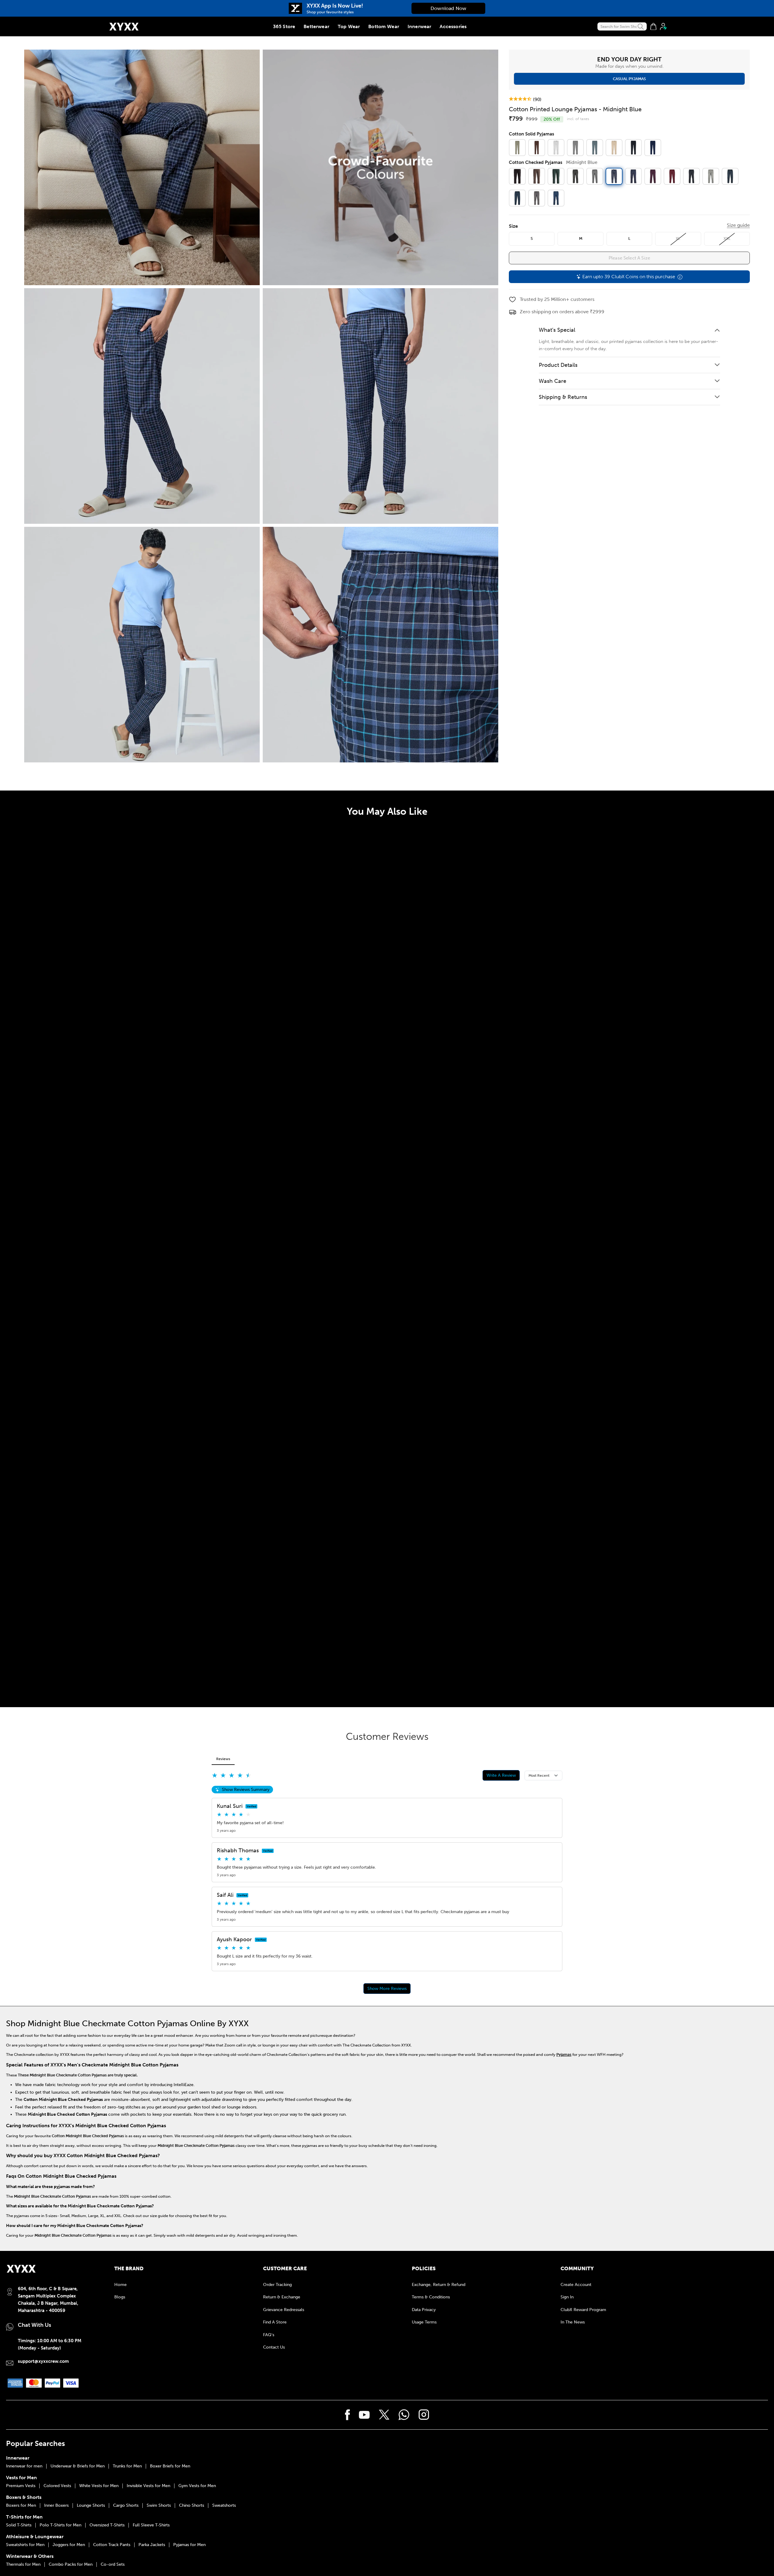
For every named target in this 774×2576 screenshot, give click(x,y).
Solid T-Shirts (19, 2525)
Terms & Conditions (431, 2297)
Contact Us (274, 2347)
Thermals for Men (23, 2565)
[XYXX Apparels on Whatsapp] (404, 2415)
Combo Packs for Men (71, 2565)
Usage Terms (424, 2322)
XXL (727, 239)
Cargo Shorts (126, 2506)
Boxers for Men (21, 2506)
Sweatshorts (224, 2506)
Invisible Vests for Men (148, 2486)
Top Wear (349, 26)
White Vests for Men (99, 2486)
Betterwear (316, 26)
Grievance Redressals (284, 2310)
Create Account (576, 2285)
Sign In (567, 2297)
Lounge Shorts (91, 2506)
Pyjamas (564, 2054)
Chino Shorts (192, 2506)
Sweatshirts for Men (25, 2545)
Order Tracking (277, 2285)
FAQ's (269, 2335)
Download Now (448, 8)
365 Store (284, 26)
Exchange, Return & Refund (439, 2285)
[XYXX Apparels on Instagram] (424, 2415)
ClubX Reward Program (583, 2310)
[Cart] (653, 27)
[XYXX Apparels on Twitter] (384, 2415)
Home (120, 2285)
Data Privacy (424, 2310)
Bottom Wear (384, 26)
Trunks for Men (127, 2466)
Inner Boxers (56, 2506)
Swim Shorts (159, 2506)
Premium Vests (21, 2486)
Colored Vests (57, 2486)
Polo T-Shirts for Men (60, 2525)
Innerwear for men (24, 2466)
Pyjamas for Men (189, 2545)
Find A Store (275, 2322)
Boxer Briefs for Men (170, 2466)
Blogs (120, 2297)
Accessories (453, 26)
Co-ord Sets (113, 2565)
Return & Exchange (282, 2297)
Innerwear (419, 26)
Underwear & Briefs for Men (78, 2466)
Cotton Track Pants (112, 2545)
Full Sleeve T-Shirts (151, 2525)
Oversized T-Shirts (107, 2525)
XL (678, 239)
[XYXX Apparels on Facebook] (348, 2415)
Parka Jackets (152, 2545)
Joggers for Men (69, 2545)
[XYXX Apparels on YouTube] (364, 2415)
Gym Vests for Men (197, 2486)
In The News (573, 2322)
